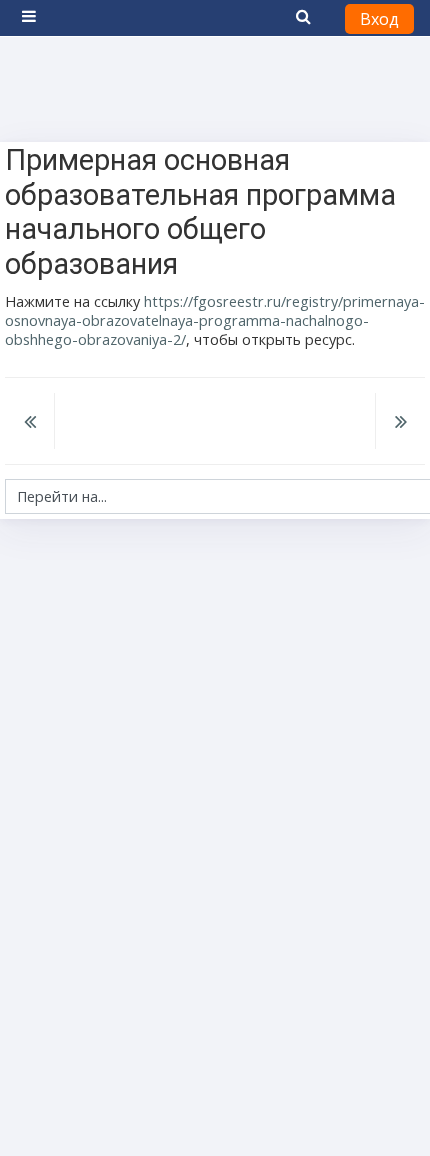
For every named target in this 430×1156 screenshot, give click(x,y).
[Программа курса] (30, 423)
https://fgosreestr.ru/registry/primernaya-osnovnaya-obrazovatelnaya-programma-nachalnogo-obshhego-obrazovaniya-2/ (215, 320)
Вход (379, 19)
